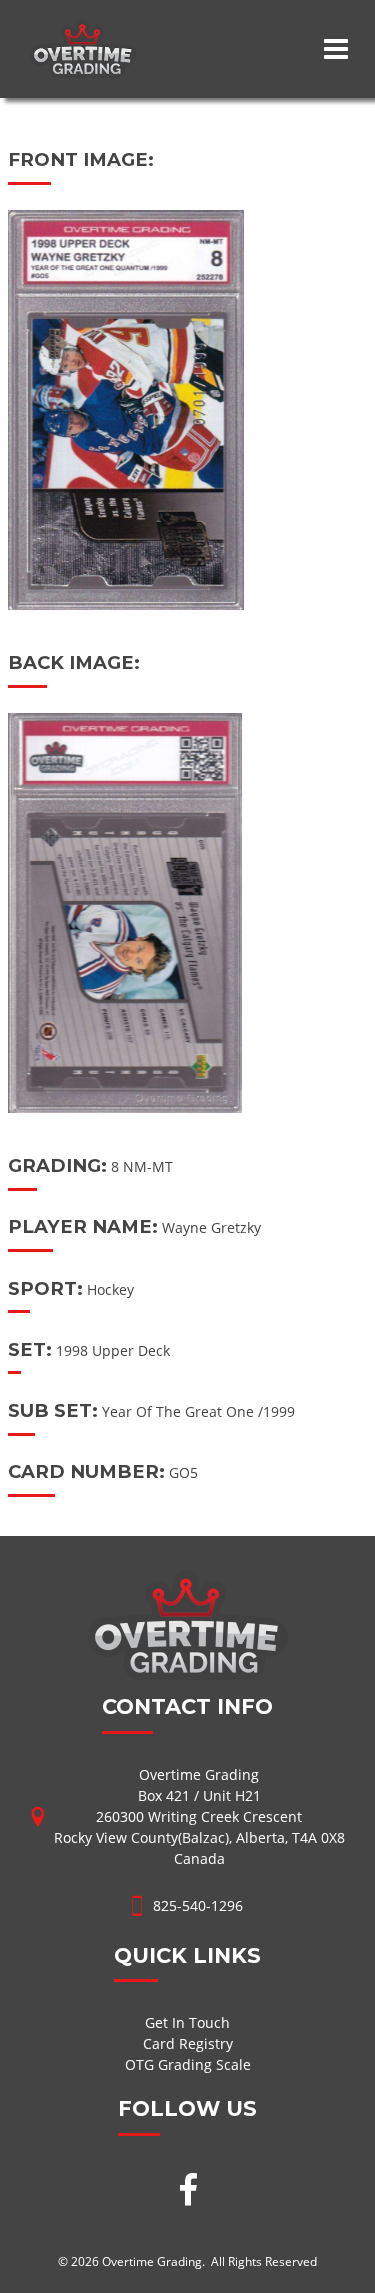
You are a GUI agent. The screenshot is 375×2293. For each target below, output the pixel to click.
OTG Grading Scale (188, 2064)
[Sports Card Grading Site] (83, 30)
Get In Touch (187, 2022)
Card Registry (188, 2043)
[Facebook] (188, 2192)
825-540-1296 (198, 1905)
